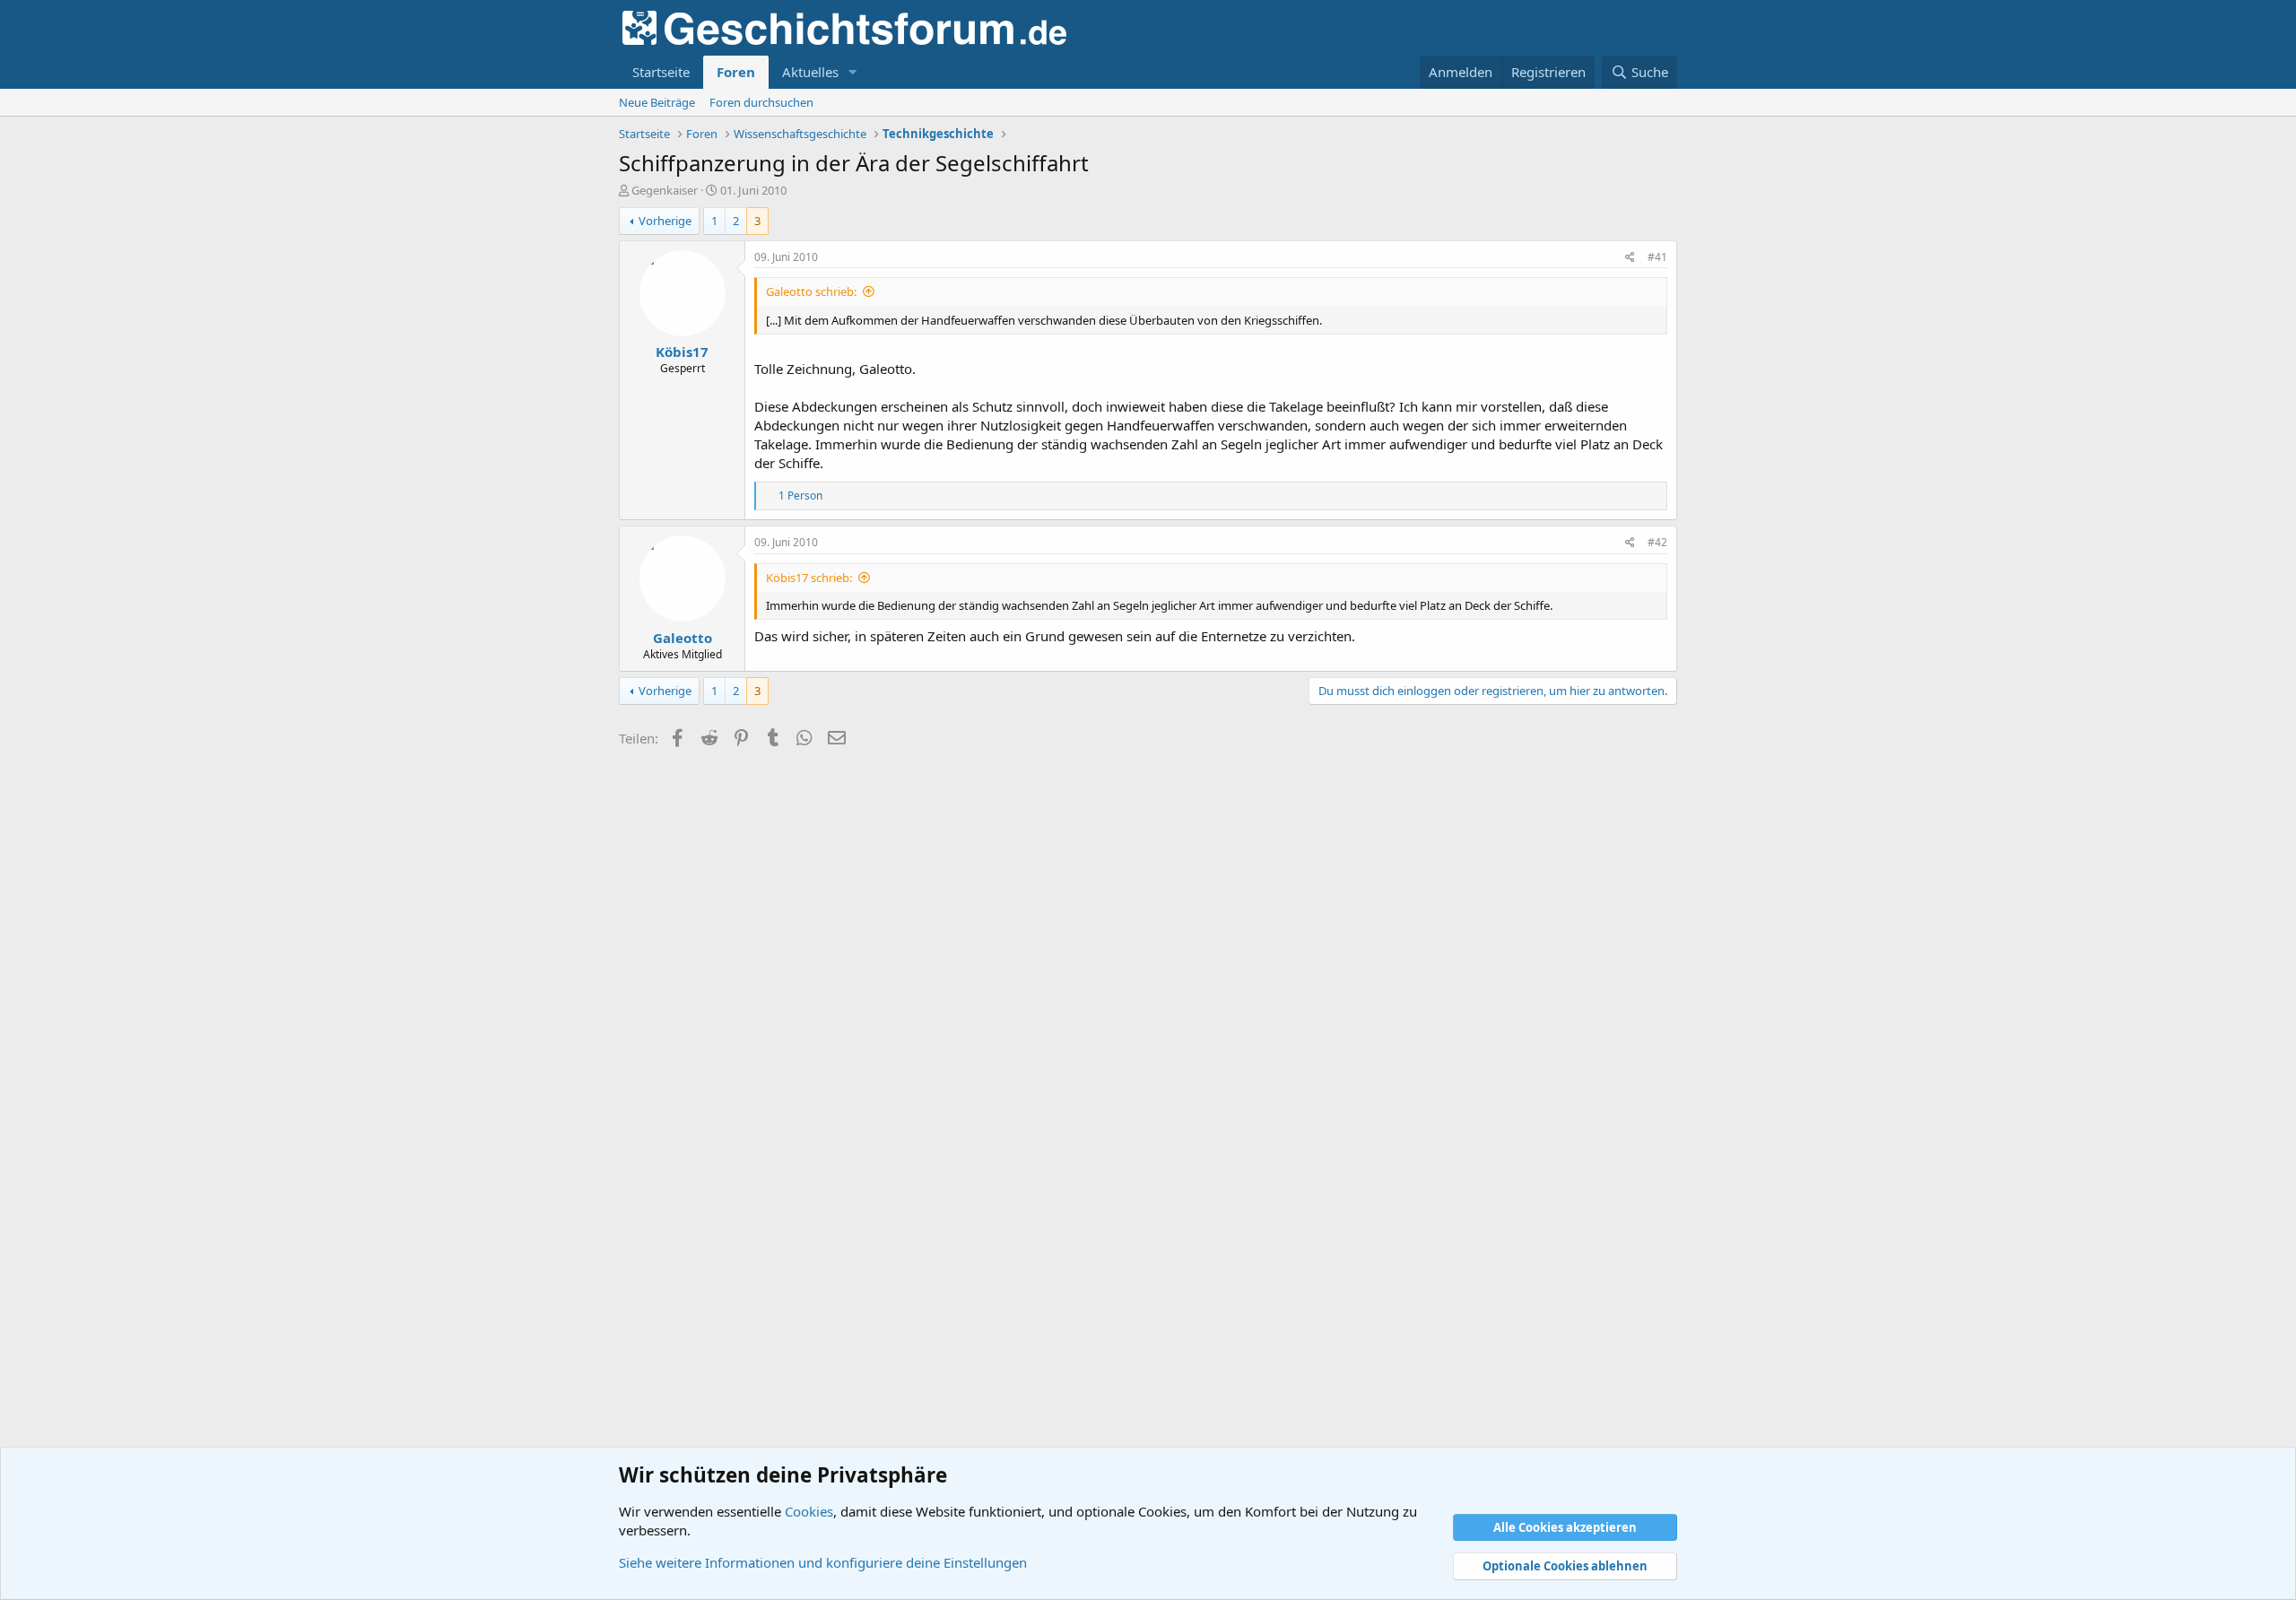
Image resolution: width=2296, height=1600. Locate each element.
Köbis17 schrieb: (809, 578)
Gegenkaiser (665, 190)
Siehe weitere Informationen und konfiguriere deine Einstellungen (823, 1562)
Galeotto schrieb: (811, 291)
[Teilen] (1630, 258)
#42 (1657, 542)
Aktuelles (810, 72)
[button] (853, 72)
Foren (736, 72)
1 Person (800, 496)
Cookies (809, 1511)
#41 (1657, 257)
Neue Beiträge (657, 102)
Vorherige (665, 221)
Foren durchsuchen (761, 102)
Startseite (661, 72)
